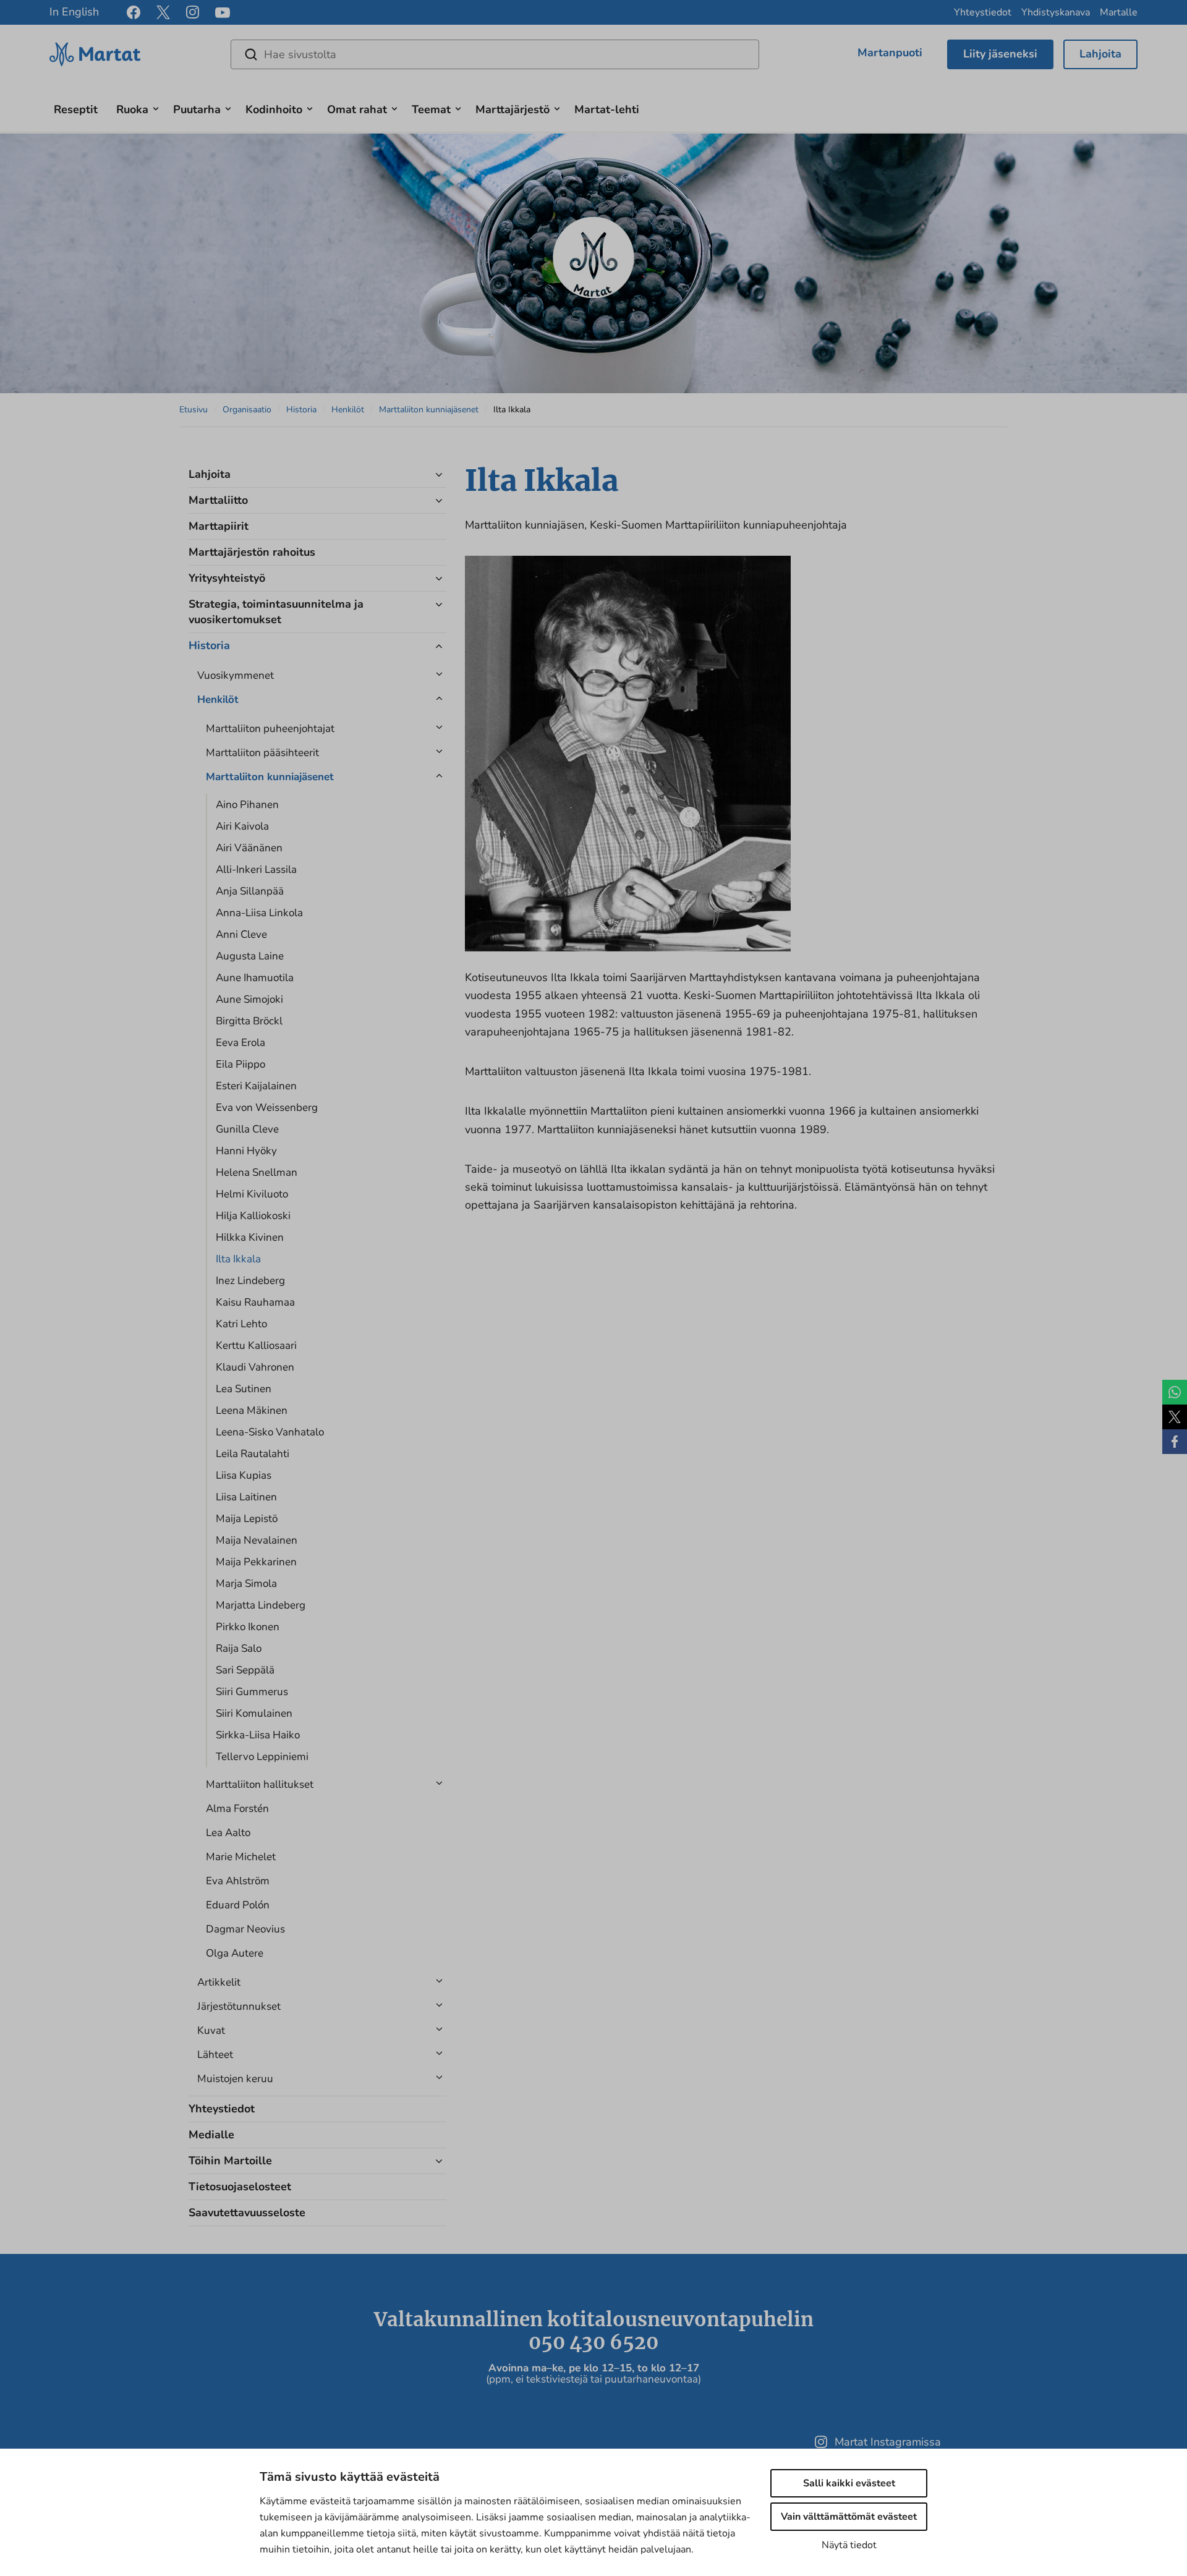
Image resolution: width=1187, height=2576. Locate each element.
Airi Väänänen (249, 848)
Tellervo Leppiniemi (262, 1757)
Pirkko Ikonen (248, 1627)
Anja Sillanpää (250, 891)
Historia (301, 410)
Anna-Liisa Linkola (259, 913)
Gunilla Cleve (247, 1129)
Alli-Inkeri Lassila (256, 869)
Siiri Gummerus (252, 1692)
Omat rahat (357, 109)
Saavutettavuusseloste (247, 2213)
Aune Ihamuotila (255, 978)
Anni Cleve (241, 934)
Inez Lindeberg (250, 1281)
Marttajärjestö (513, 109)
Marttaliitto (218, 500)
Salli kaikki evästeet (849, 2483)
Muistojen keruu (235, 2079)
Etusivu (194, 410)
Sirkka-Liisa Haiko (258, 1735)
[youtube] (223, 13)
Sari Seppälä (245, 1670)
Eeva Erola (240, 1043)
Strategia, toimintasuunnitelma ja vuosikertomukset (276, 612)
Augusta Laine (250, 956)
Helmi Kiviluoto (252, 1194)
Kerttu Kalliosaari (256, 1345)
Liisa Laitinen (246, 1497)
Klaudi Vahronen (255, 1367)
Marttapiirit (219, 526)
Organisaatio (247, 410)
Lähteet (215, 2055)
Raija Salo (239, 1648)
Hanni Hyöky (246, 1151)
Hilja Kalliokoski (253, 1216)
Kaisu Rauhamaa (255, 1302)
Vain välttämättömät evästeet (849, 2517)
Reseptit (76, 109)
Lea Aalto (228, 1833)
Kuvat (211, 2030)
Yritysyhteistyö (227, 578)
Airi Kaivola (242, 826)
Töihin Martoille (230, 2161)
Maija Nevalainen (257, 1540)
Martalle (1119, 12)
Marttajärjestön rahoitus (252, 552)
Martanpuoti (890, 53)
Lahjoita (1100, 54)
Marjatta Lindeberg (261, 1605)
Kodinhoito (274, 109)
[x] (163, 12)
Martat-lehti (607, 109)
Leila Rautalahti (253, 1454)
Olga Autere (235, 1953)
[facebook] (134, 12)
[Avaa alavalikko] (156, 107)
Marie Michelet (241, 1857)
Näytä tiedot (849, 2545)
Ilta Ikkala (238, 1259)
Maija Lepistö (247, 1519)
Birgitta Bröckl (249, 1021)
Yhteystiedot (983, 12)
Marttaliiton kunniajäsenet (429, 410)
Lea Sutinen (244, 1389)
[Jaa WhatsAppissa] (1175, 1392)
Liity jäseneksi (1000, 54)
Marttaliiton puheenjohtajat (270, 729)
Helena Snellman (257, 1172)
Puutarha (197, 109)
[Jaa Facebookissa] (1175, 1442)
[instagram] (193, 12)
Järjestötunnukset (239, 2006)
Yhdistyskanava (1056, 12)
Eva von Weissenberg (267, 1107)
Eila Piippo (240, 1064)
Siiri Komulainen (254, 1713)
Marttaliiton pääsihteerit (262, 753)
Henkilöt (348, 410)
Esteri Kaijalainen (256, 1086)
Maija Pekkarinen (256, 1562)
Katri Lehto (241, 1324)
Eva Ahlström (238, 1881)
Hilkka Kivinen (250, 1237)
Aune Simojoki (249, 999)
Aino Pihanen (247, 805)
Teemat (431, 109)
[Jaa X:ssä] (1175, 1417)
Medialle (211, 2135)
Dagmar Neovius (245, 1929)
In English (74, 12)
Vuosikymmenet (236, 675)
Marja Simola (246, 1583)
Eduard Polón (238, 1905)
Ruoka (132, 109)
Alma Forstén (237, 1809)
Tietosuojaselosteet (240, 2187)
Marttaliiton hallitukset (260, 1784)
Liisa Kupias (244, 1475)
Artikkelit (219, 1982)
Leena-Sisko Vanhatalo (270, 1432)
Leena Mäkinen (252, 1410)
